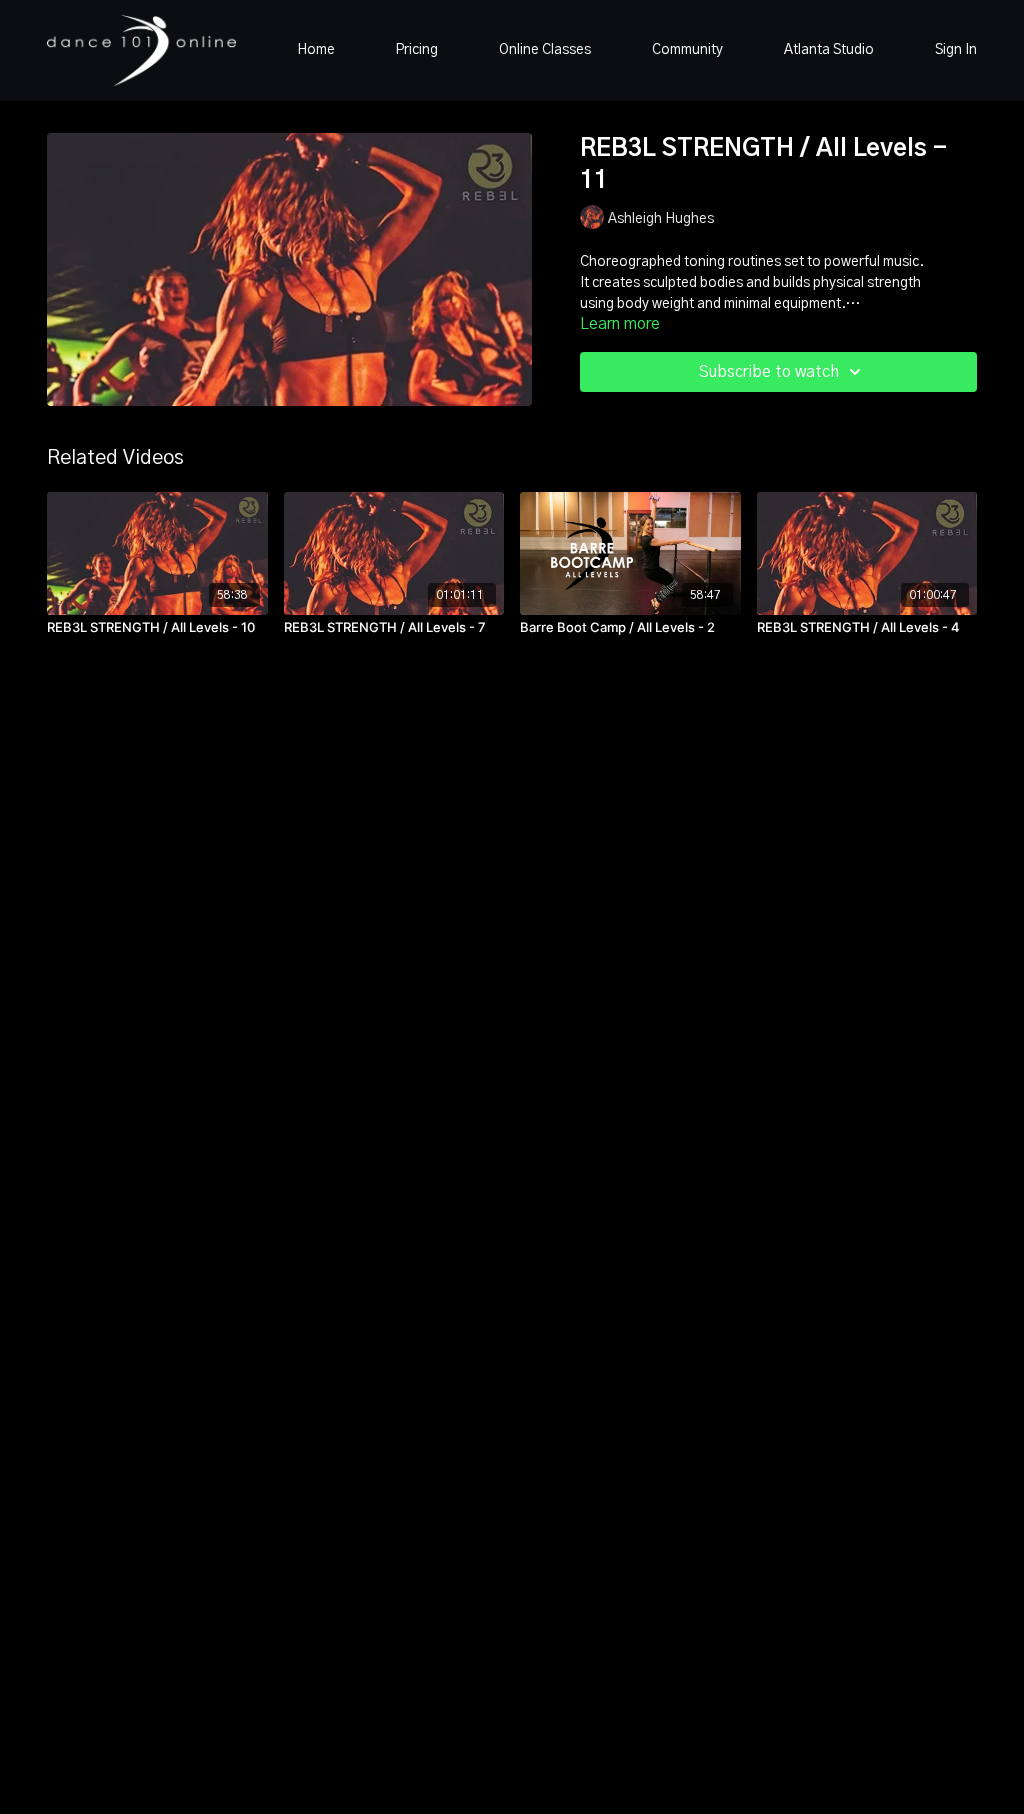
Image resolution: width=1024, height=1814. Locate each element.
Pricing (416, 50)
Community (687, 50)
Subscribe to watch (769, 372)
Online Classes (545, 50)
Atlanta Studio (829, 50)
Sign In (956, 50)
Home (316, 50)
